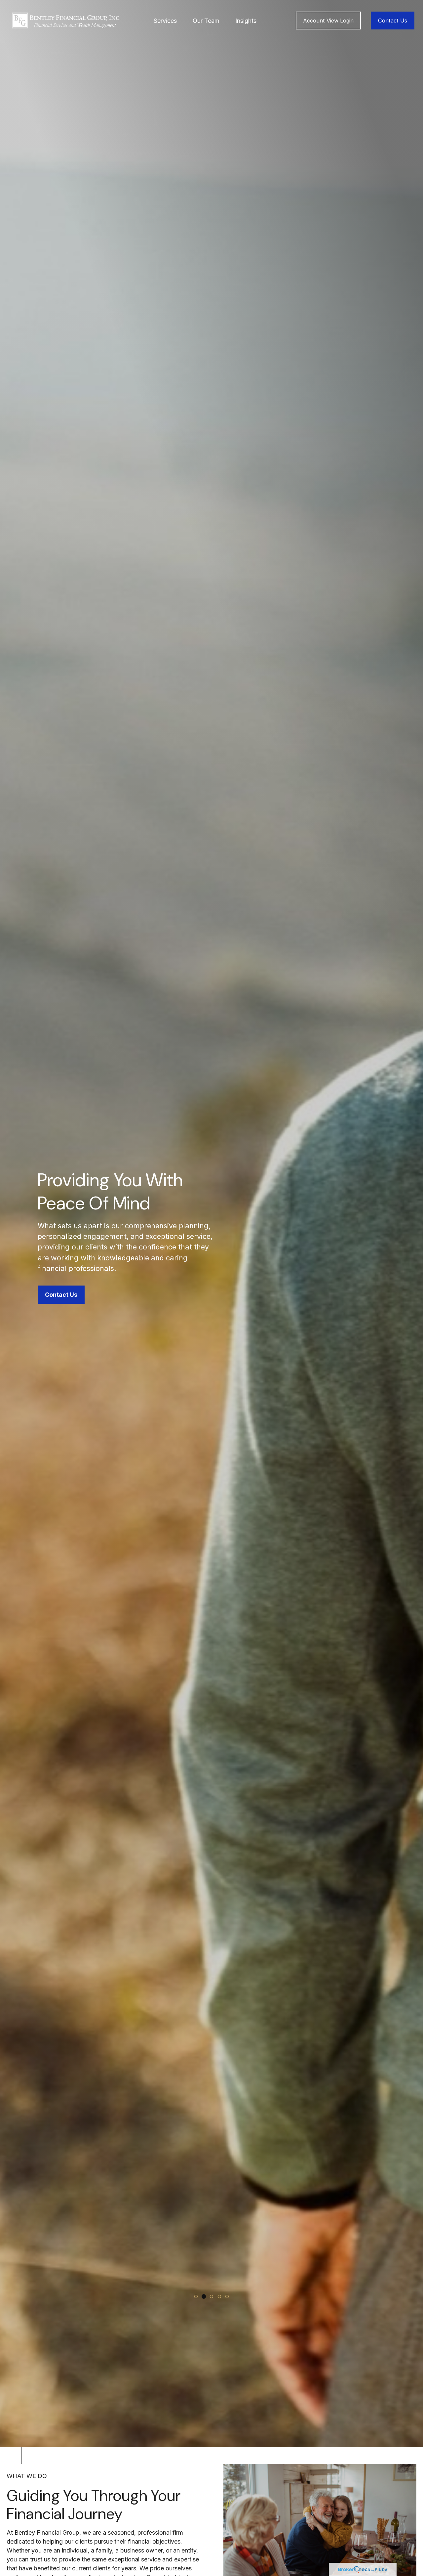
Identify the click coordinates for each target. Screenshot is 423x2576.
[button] (165, 21)
